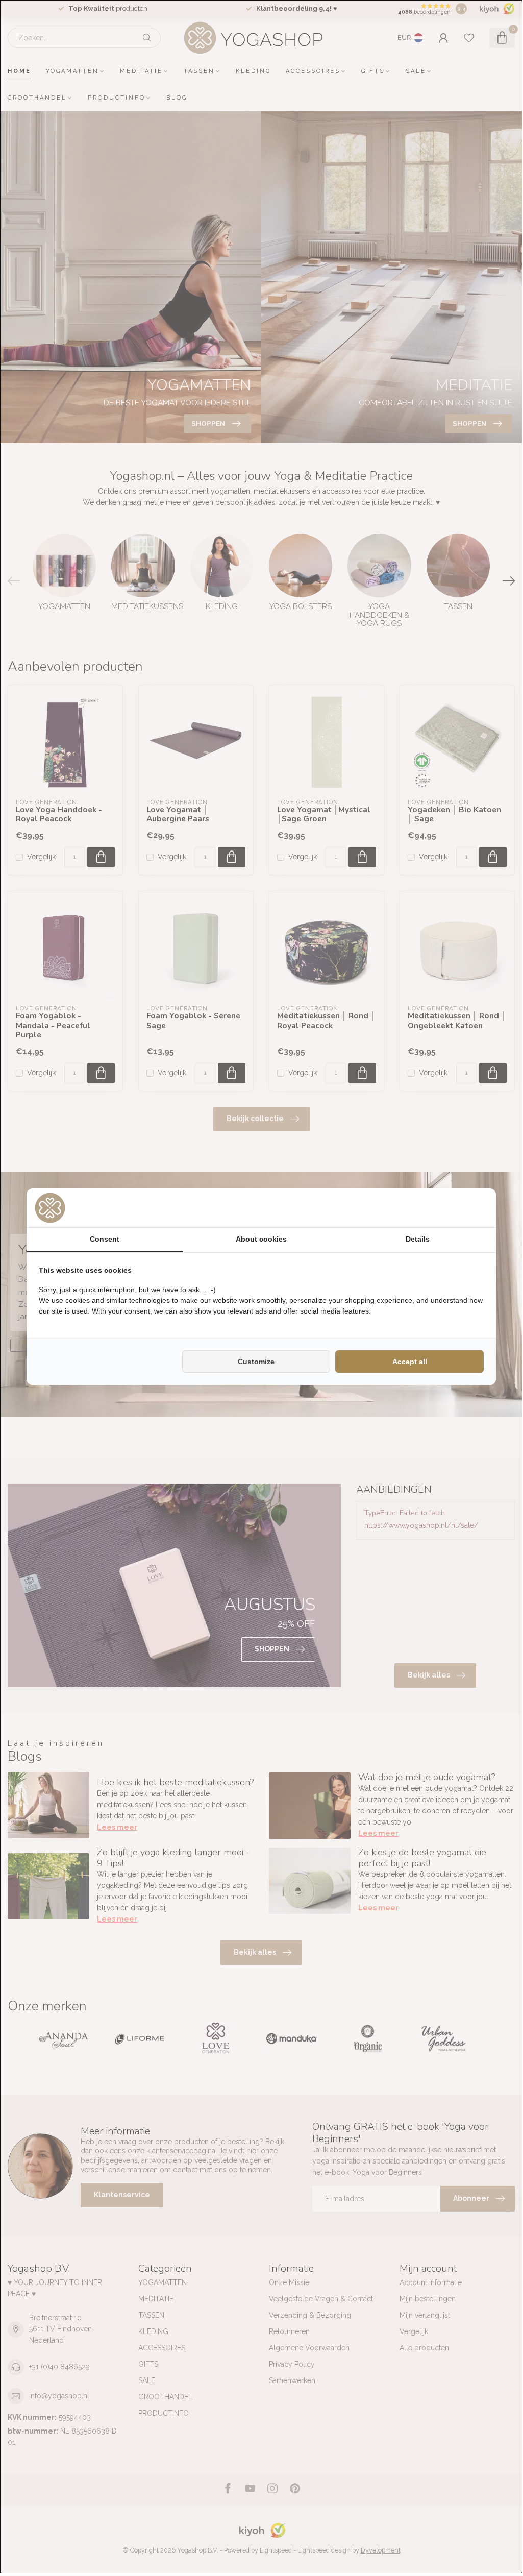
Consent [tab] (105, 1239)
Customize (256, 1362)
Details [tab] (418, 1239)
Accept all (410, 1362)
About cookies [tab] (261, 1239)
